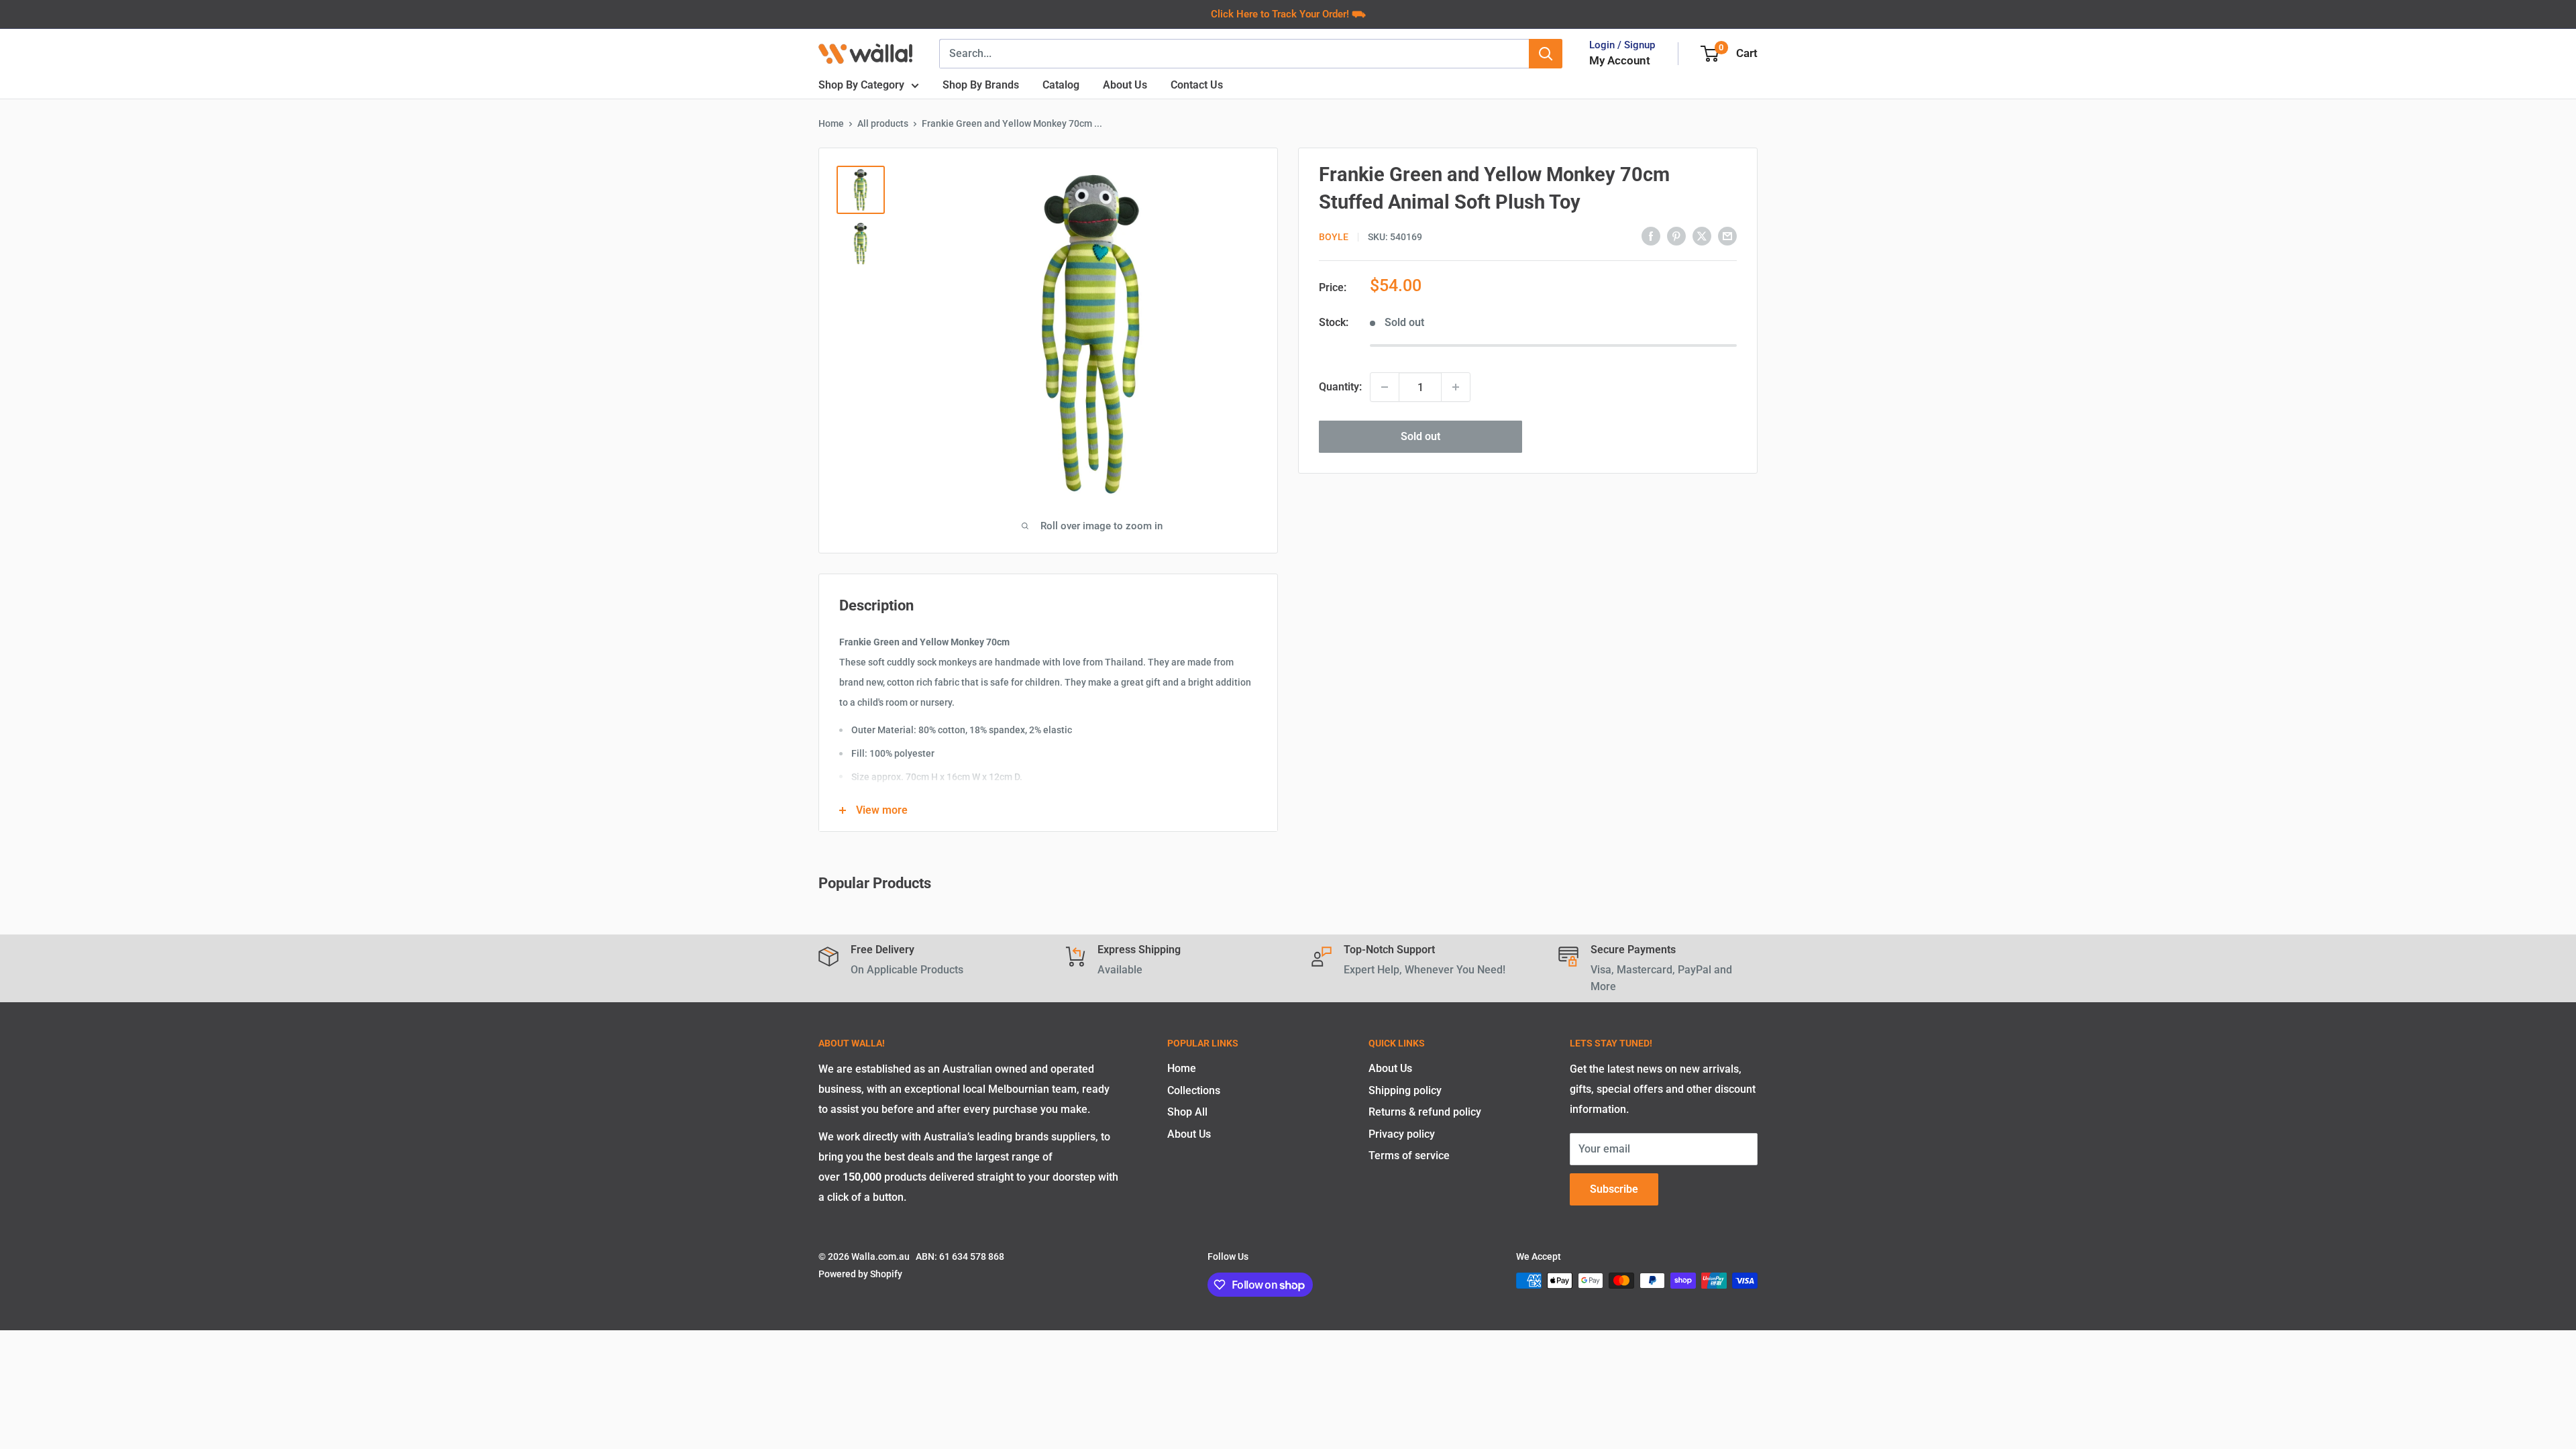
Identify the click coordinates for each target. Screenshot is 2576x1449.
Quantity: (1340, 387)
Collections (1194, 1090)
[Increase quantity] (1456, 387)
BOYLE (1334, 237)
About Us (1125, 85)
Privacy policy (1402, 1134)
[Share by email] (1727, 235)
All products (883, 123)
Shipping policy (1405, 1090)
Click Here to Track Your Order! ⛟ (1288, 14)
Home (831, 123)
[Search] (1546, 54)
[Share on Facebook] (1651, 235)
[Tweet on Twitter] (1702, 235)
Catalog (1061, 85)
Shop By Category (861, 85)
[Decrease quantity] (1385, 387)
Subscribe (1614, 1189)
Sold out (1420, 436)
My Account (1620, 60)
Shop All (1187, 1112)
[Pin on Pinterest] (1676, 235)
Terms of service (1409, 1156)
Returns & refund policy (1425, 1112)
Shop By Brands (981, 85)
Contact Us (1197, 85)
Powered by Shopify (860, 1274)
